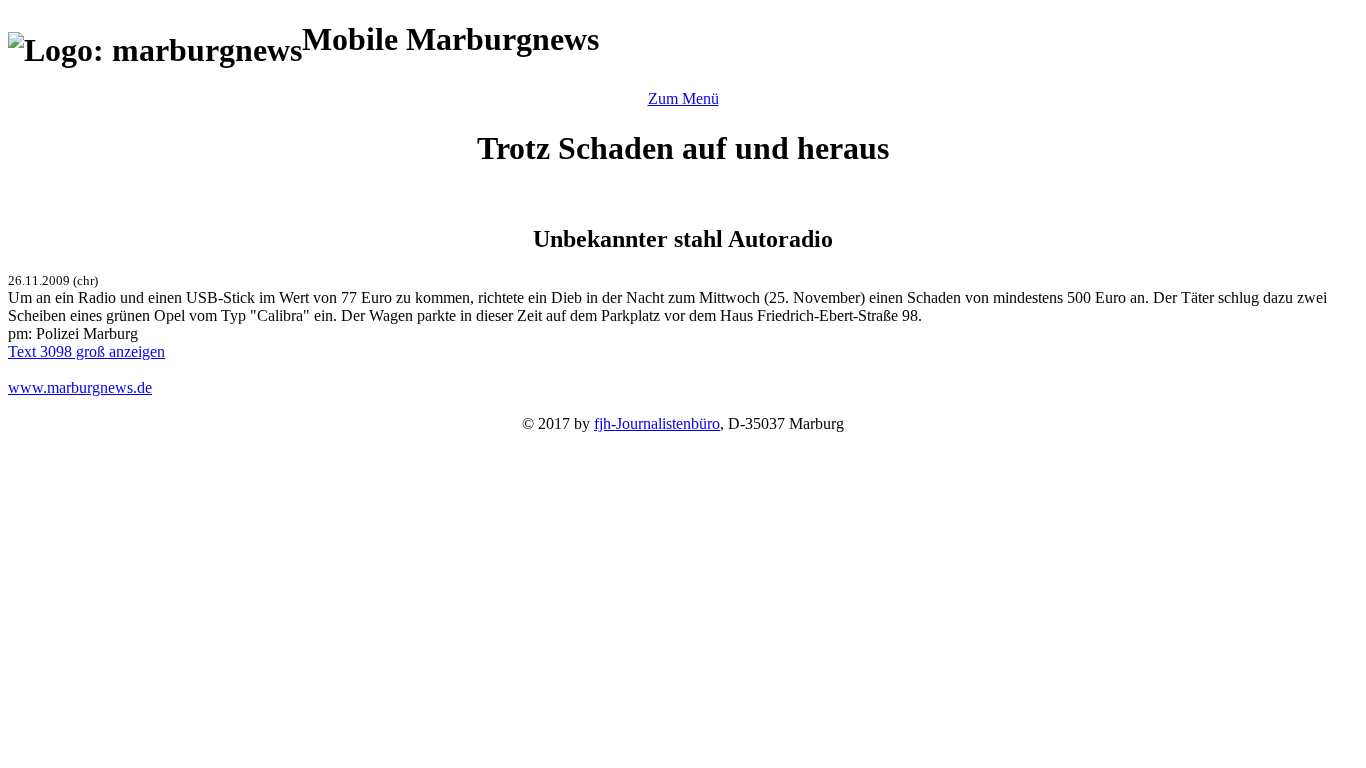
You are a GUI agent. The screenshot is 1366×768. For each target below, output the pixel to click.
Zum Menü (683, 98)
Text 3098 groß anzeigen (86, 351)
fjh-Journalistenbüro (657, 423)
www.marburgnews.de (80, 387)
